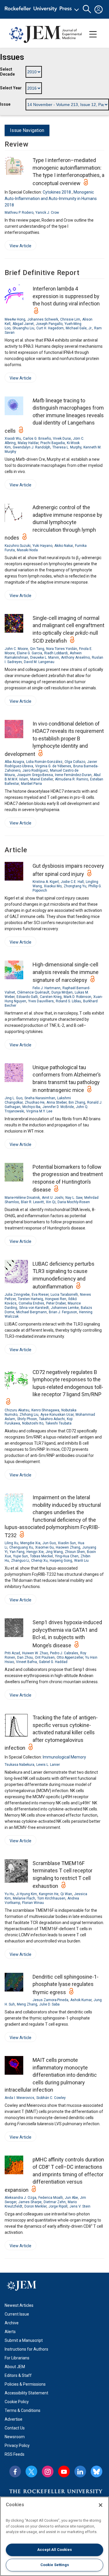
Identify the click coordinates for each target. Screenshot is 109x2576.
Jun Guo (49, 1543)
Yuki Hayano (42, 546)
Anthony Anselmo (75, 658)
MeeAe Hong (15, 319)
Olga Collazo (75, 762)
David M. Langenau (39, 662)
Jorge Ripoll (58, 2206)
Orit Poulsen (45, 1657)
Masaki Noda (27, 550)
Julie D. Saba (49, 2004)
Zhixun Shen (75, 1552)
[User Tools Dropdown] (99, 9)
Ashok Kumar (81, 2000)
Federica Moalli (51, 2198)
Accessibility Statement (26, 2393)
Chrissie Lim (70, 319)
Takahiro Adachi (52, 1419)
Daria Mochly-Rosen (74, 1202)
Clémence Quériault (33, 992)
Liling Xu (11, 1543)
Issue (5, 104)
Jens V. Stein (80, 2206)
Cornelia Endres (31, 1303)
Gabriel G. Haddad (53, 1662)
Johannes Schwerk (43, 319)
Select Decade (7, 72)
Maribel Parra (31, 784)
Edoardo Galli (27, 997)
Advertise (14, 2419)
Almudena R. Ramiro (72, 779)
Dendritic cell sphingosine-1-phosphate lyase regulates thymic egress (66, 1984)
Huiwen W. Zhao (35, 1653)
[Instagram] (48, 2471)
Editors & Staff (18, 2375)
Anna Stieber (57, 1102)
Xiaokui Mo (53, 886)
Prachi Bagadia (53, 443)
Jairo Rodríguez (35, 770)
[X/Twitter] (31, 2471)
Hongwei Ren (56, 1299)
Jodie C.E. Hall (72, 882)
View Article (18, 247)
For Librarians (17, 2358)
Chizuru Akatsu (17, 1410)
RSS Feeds (15, 2454)
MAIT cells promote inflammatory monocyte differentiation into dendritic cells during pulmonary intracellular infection (51, 2075)
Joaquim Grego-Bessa (35, 775)
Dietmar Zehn (55, 2202)
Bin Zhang (77, 1102)
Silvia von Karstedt (34, 1308)
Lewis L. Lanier (48, 1765)
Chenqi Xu (39, 1561)
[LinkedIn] (80, 2471)
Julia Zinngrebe (17, 1295)
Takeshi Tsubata (58, 1423)
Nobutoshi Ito (33, 1423)
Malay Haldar (28, 443)
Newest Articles (19, 2305)
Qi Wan (66, 1894)
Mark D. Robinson (77, 997)
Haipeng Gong (61, 1561)
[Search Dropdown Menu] (87, 9)
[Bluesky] (97, 2471)
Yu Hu (9, 1894)
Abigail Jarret (23, 324)
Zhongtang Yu (75, 886)
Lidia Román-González (44, 762)
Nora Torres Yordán (62, 649)
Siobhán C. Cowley (51, 2098)
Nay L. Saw (74, 1198)
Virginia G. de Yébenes (53, 766)
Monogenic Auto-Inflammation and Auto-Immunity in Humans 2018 (51, 199)
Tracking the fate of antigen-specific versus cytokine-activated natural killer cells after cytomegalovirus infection (51, 1733)
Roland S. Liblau (68, 1001)
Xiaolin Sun (67, 1543)
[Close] (101, 2505)
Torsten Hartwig (30, 1299)
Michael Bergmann (32, 1312)
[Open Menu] (43, 9)
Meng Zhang (27, 2004)
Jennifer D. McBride (58, 1107)
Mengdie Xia (30, 1543)
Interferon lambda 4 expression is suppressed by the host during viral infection (66, 296)
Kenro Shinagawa (45, 1410)
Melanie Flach (24, 1898)
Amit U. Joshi (53, 1198)
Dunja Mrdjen (62, 992)
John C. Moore (16, 649)
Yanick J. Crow (47, 213)
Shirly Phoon (27, 1419)
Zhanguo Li (20, 1561)
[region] (54, 2536)
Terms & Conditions (23, 2410)
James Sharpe (30, 2202)
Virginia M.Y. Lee (39, 1111)
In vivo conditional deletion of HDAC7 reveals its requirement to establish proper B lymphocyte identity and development (54, 739)
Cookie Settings (55, 2565)
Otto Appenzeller (70, 1657)
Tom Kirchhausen (51, 1898)
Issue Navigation (27, 130)
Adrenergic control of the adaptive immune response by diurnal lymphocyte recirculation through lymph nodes (53, 522)
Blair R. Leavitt (32, 1202)
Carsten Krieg (51, 997)
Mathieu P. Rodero (19, 213)
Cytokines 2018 (57, 192)
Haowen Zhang (68, 1547)
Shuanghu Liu (23, 328)
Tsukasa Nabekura (19, 1765)
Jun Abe (71, 2198)
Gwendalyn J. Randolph (32, 447)
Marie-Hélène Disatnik (22, 1198)
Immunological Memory (64, 1757)
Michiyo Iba (31, 1107)
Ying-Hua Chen (67, 1556)
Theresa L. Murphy (67, 447)
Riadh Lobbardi (56, 653)
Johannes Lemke (65, 1308)
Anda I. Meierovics (19, 2098)
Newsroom (15, 2437)
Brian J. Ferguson (63, 1312)
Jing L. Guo (14, 1098)
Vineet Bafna (26, 1662)
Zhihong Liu (29, 1415)
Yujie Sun (20, 1556)
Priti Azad (12, 1653)
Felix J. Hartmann (47, 988)
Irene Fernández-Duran (73, 775)
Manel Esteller (42, 779)
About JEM (15, 2367)
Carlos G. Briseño (37, 439)
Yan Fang (17, 1552)
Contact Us (15, 2428)
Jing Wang (54, 1552)
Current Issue (17, 2314)
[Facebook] (15, 2471)
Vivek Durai (62, 439)
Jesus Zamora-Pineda (50, 2000)
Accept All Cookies (54, 2550)
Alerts (10, 2332)
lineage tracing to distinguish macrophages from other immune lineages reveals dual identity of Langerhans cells (54, 416)
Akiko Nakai (64, 546)
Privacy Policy (17, 2445)
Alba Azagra (14, 762)
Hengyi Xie (35, 1552)
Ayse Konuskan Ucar (57, 1415)
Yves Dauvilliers (41, 1001)
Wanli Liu (81, 1561)
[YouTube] (64, 2471)
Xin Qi (51, 1202)
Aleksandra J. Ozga (20, 2198)
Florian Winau (33, 1903)
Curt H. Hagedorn (50, 328)
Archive (12, 2323)
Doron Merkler (35, 2206)
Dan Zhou (25, 1657)
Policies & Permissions (25, 2384)
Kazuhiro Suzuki (18, 546)
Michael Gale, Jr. (79, 328)
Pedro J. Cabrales (64, 1653)
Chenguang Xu (21, 1547)
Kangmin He (49, 1894)
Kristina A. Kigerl (46, 882)
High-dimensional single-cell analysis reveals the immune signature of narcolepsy (66, 972)
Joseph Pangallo (49, 324)
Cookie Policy (17, 2402)
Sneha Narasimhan (40, 1098)
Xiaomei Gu (44, 1547)
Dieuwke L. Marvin (45, 658)
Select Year (11, 88)
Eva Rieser (40, 1295)
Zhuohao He (35, 1102)
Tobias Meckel (41, 1556)
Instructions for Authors (26, 2349)
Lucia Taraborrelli (64, 1295)
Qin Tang (37, 649)
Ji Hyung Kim (26, 1894)
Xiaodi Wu (13, 439)
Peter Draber (56, 1303)
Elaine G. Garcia (30, 653)
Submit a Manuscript (24, 2340)
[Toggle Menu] (93, 34)
